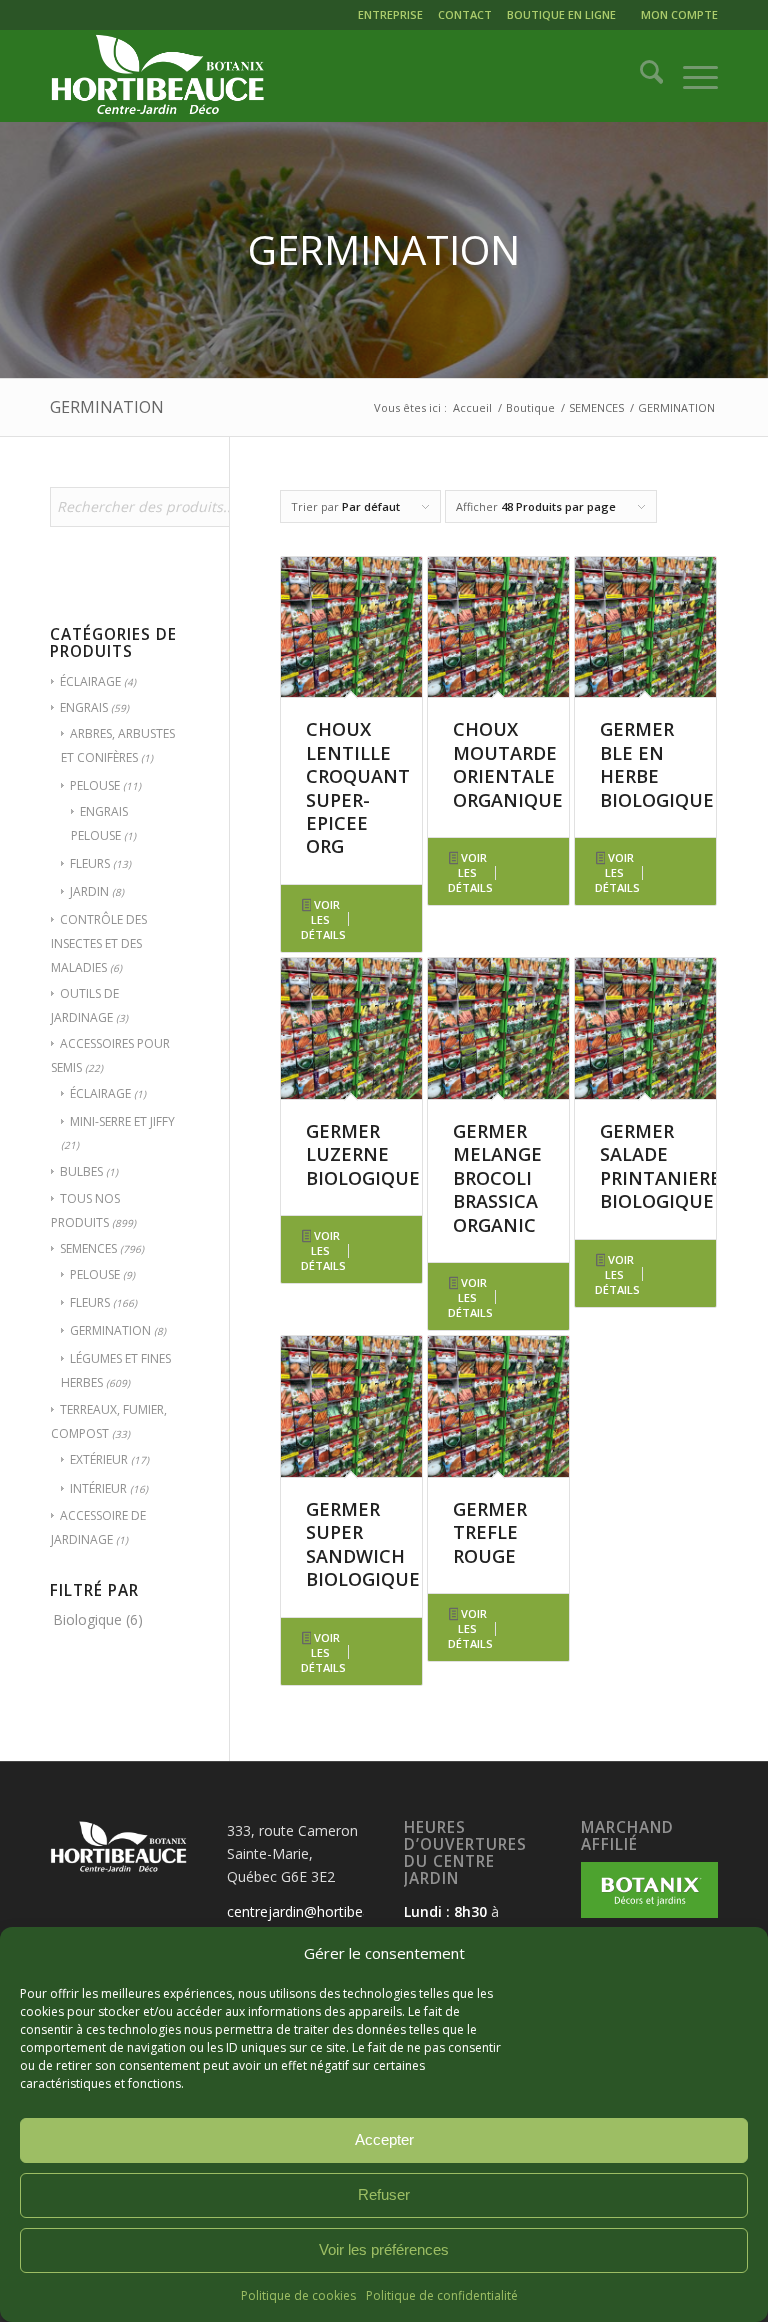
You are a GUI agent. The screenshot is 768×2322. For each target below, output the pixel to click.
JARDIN (89, 891)
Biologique (87, 1619)
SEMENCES (88, 1248)
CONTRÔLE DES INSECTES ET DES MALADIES (99, 943)
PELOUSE (95, 785)
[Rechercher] (641, 76)
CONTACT (465, 14)
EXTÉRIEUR (99, 1459)
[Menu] (690, 76)
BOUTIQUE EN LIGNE (561, 14)
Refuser (384, 2194)
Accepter (384, 2139)
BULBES (81, 1171)
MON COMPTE (679, 14)
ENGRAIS (84, 707)
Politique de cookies (298, 2295)
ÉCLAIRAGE (90, 681)
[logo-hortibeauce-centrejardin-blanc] (157, 76)
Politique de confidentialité (442, 2295)
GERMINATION (110, 1330)
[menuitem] (393, 17)
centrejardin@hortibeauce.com (326, 1911)
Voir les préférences (384, 2249)
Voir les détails (323, 919)
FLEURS (90, 863)
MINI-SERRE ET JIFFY (122, 1121)
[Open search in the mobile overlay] (165, 517)
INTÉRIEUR (98, 1488)
